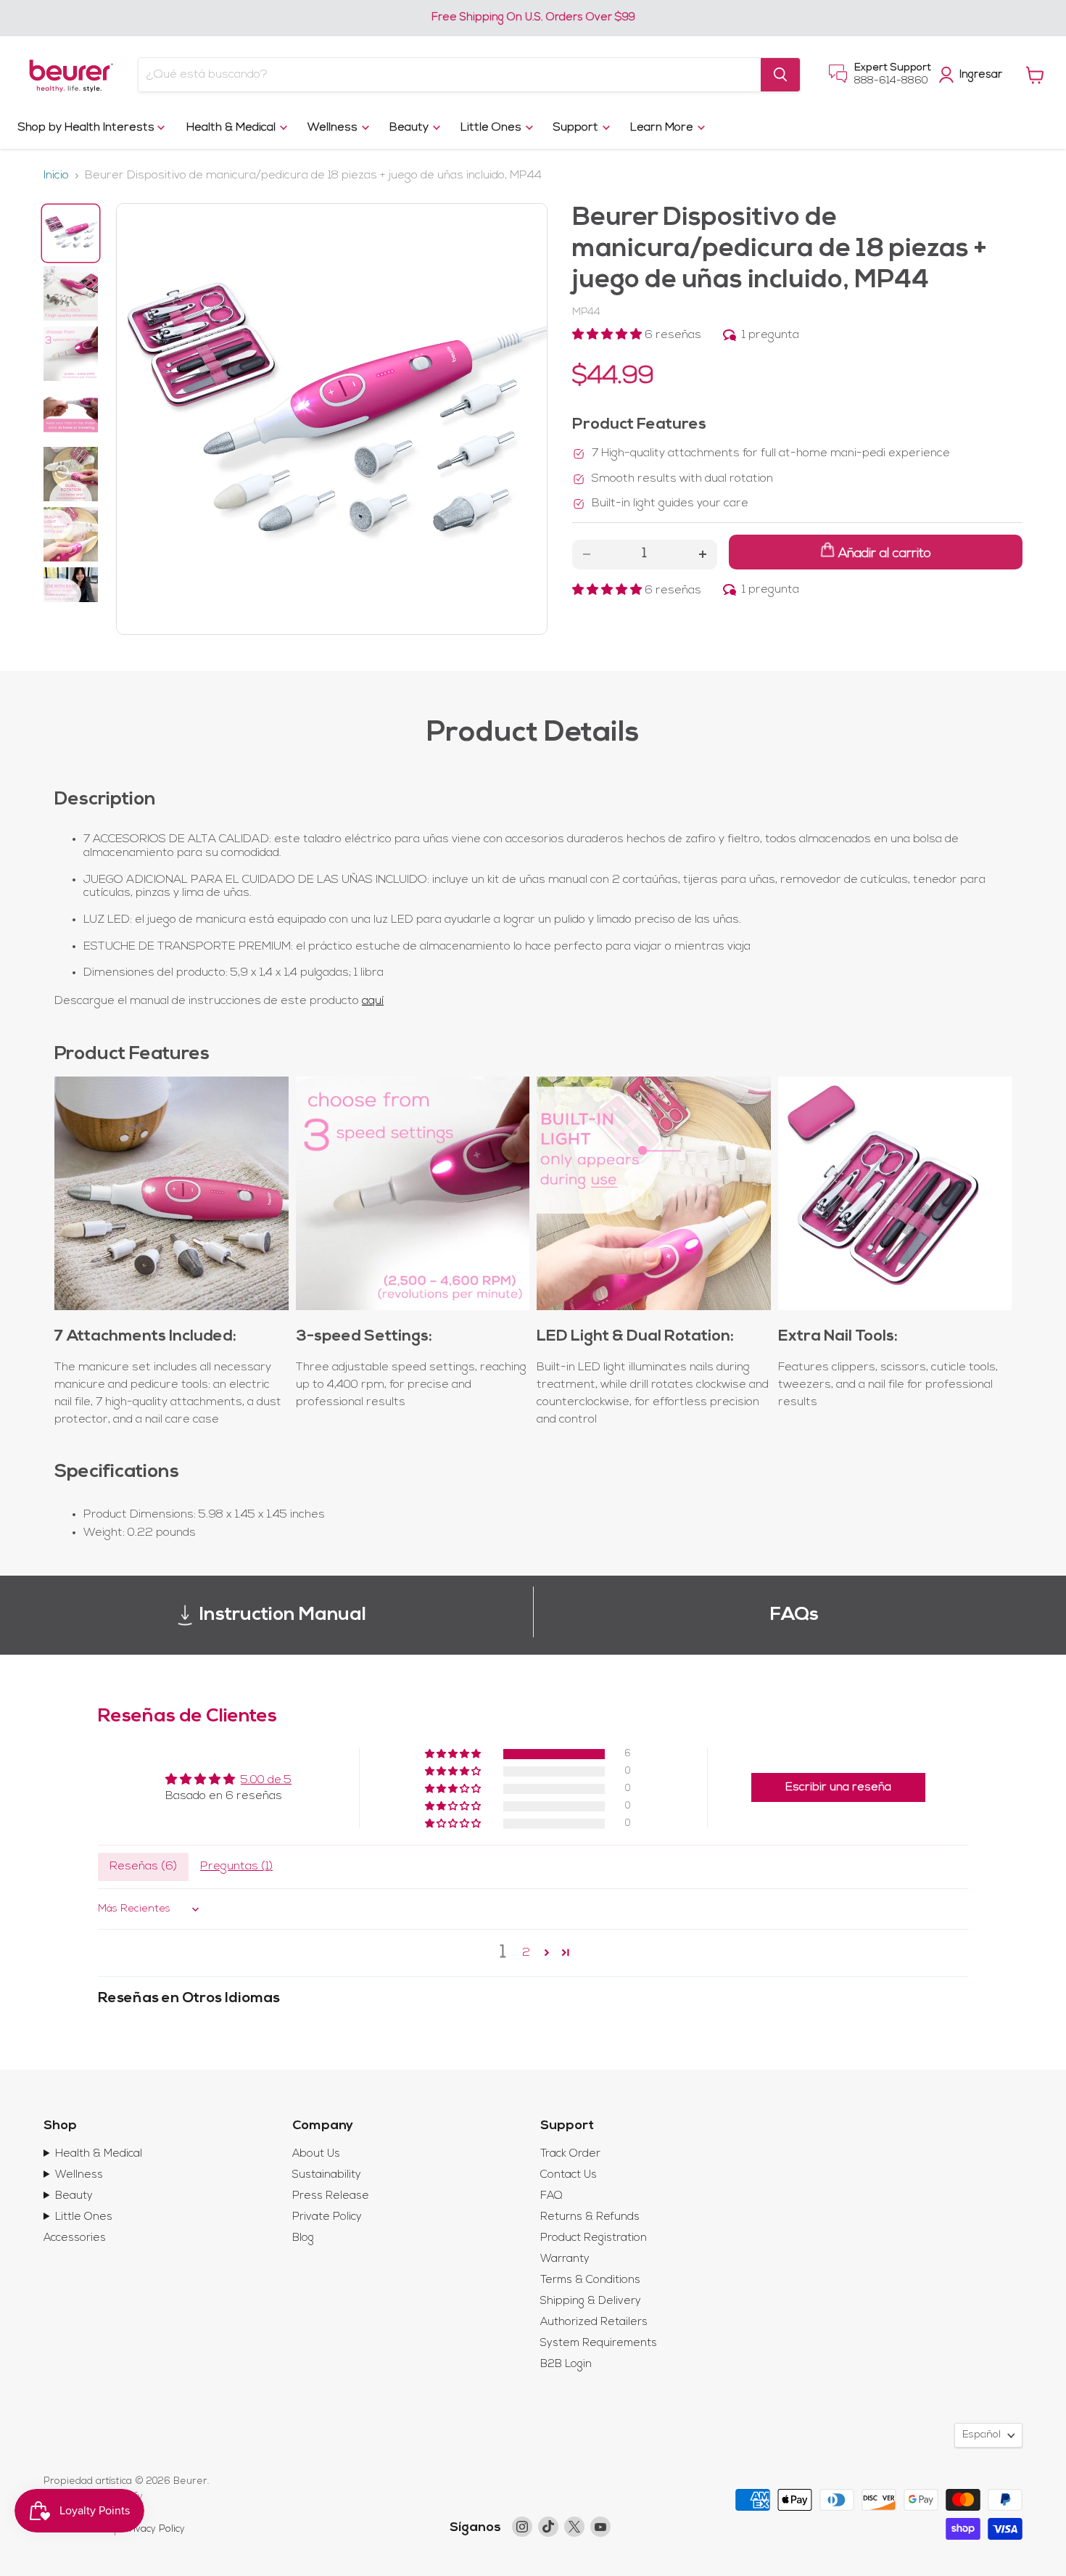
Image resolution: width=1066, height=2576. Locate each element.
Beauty (410, 128)
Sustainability (327, 2175)
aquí (373, 1001)
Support (577, 128)
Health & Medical (232, 128)
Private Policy (327, 2217)
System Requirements (599, 2343)
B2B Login (566, 2365)
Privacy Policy (154, 2529)
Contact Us (569, 2175)
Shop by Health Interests (88, 128)
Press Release (331, 2196)
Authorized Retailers (594, 2322)
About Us (316, 2154)
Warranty (565, 2259)
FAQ (551, 2196)
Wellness (334, 128)
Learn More (663, 128)
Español (982, 2435)
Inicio (56, 176)
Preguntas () (236, 1867)
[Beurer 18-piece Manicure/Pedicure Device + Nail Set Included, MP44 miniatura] (71, 233)
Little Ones (492, 128)
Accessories (75, 2238)
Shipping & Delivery (591, 2301)
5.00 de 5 (266, 1780)
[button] (608, 335)
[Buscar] (780, 75)
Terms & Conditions (590, 2280)
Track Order (570, 2154)
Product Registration (594, 2238)
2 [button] (526, 1953)
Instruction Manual (283, 1615)
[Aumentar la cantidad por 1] (703, 555)
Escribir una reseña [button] (838, 1787)
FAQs (794, 1615)
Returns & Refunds (590, 2217)
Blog (303, 2238)
